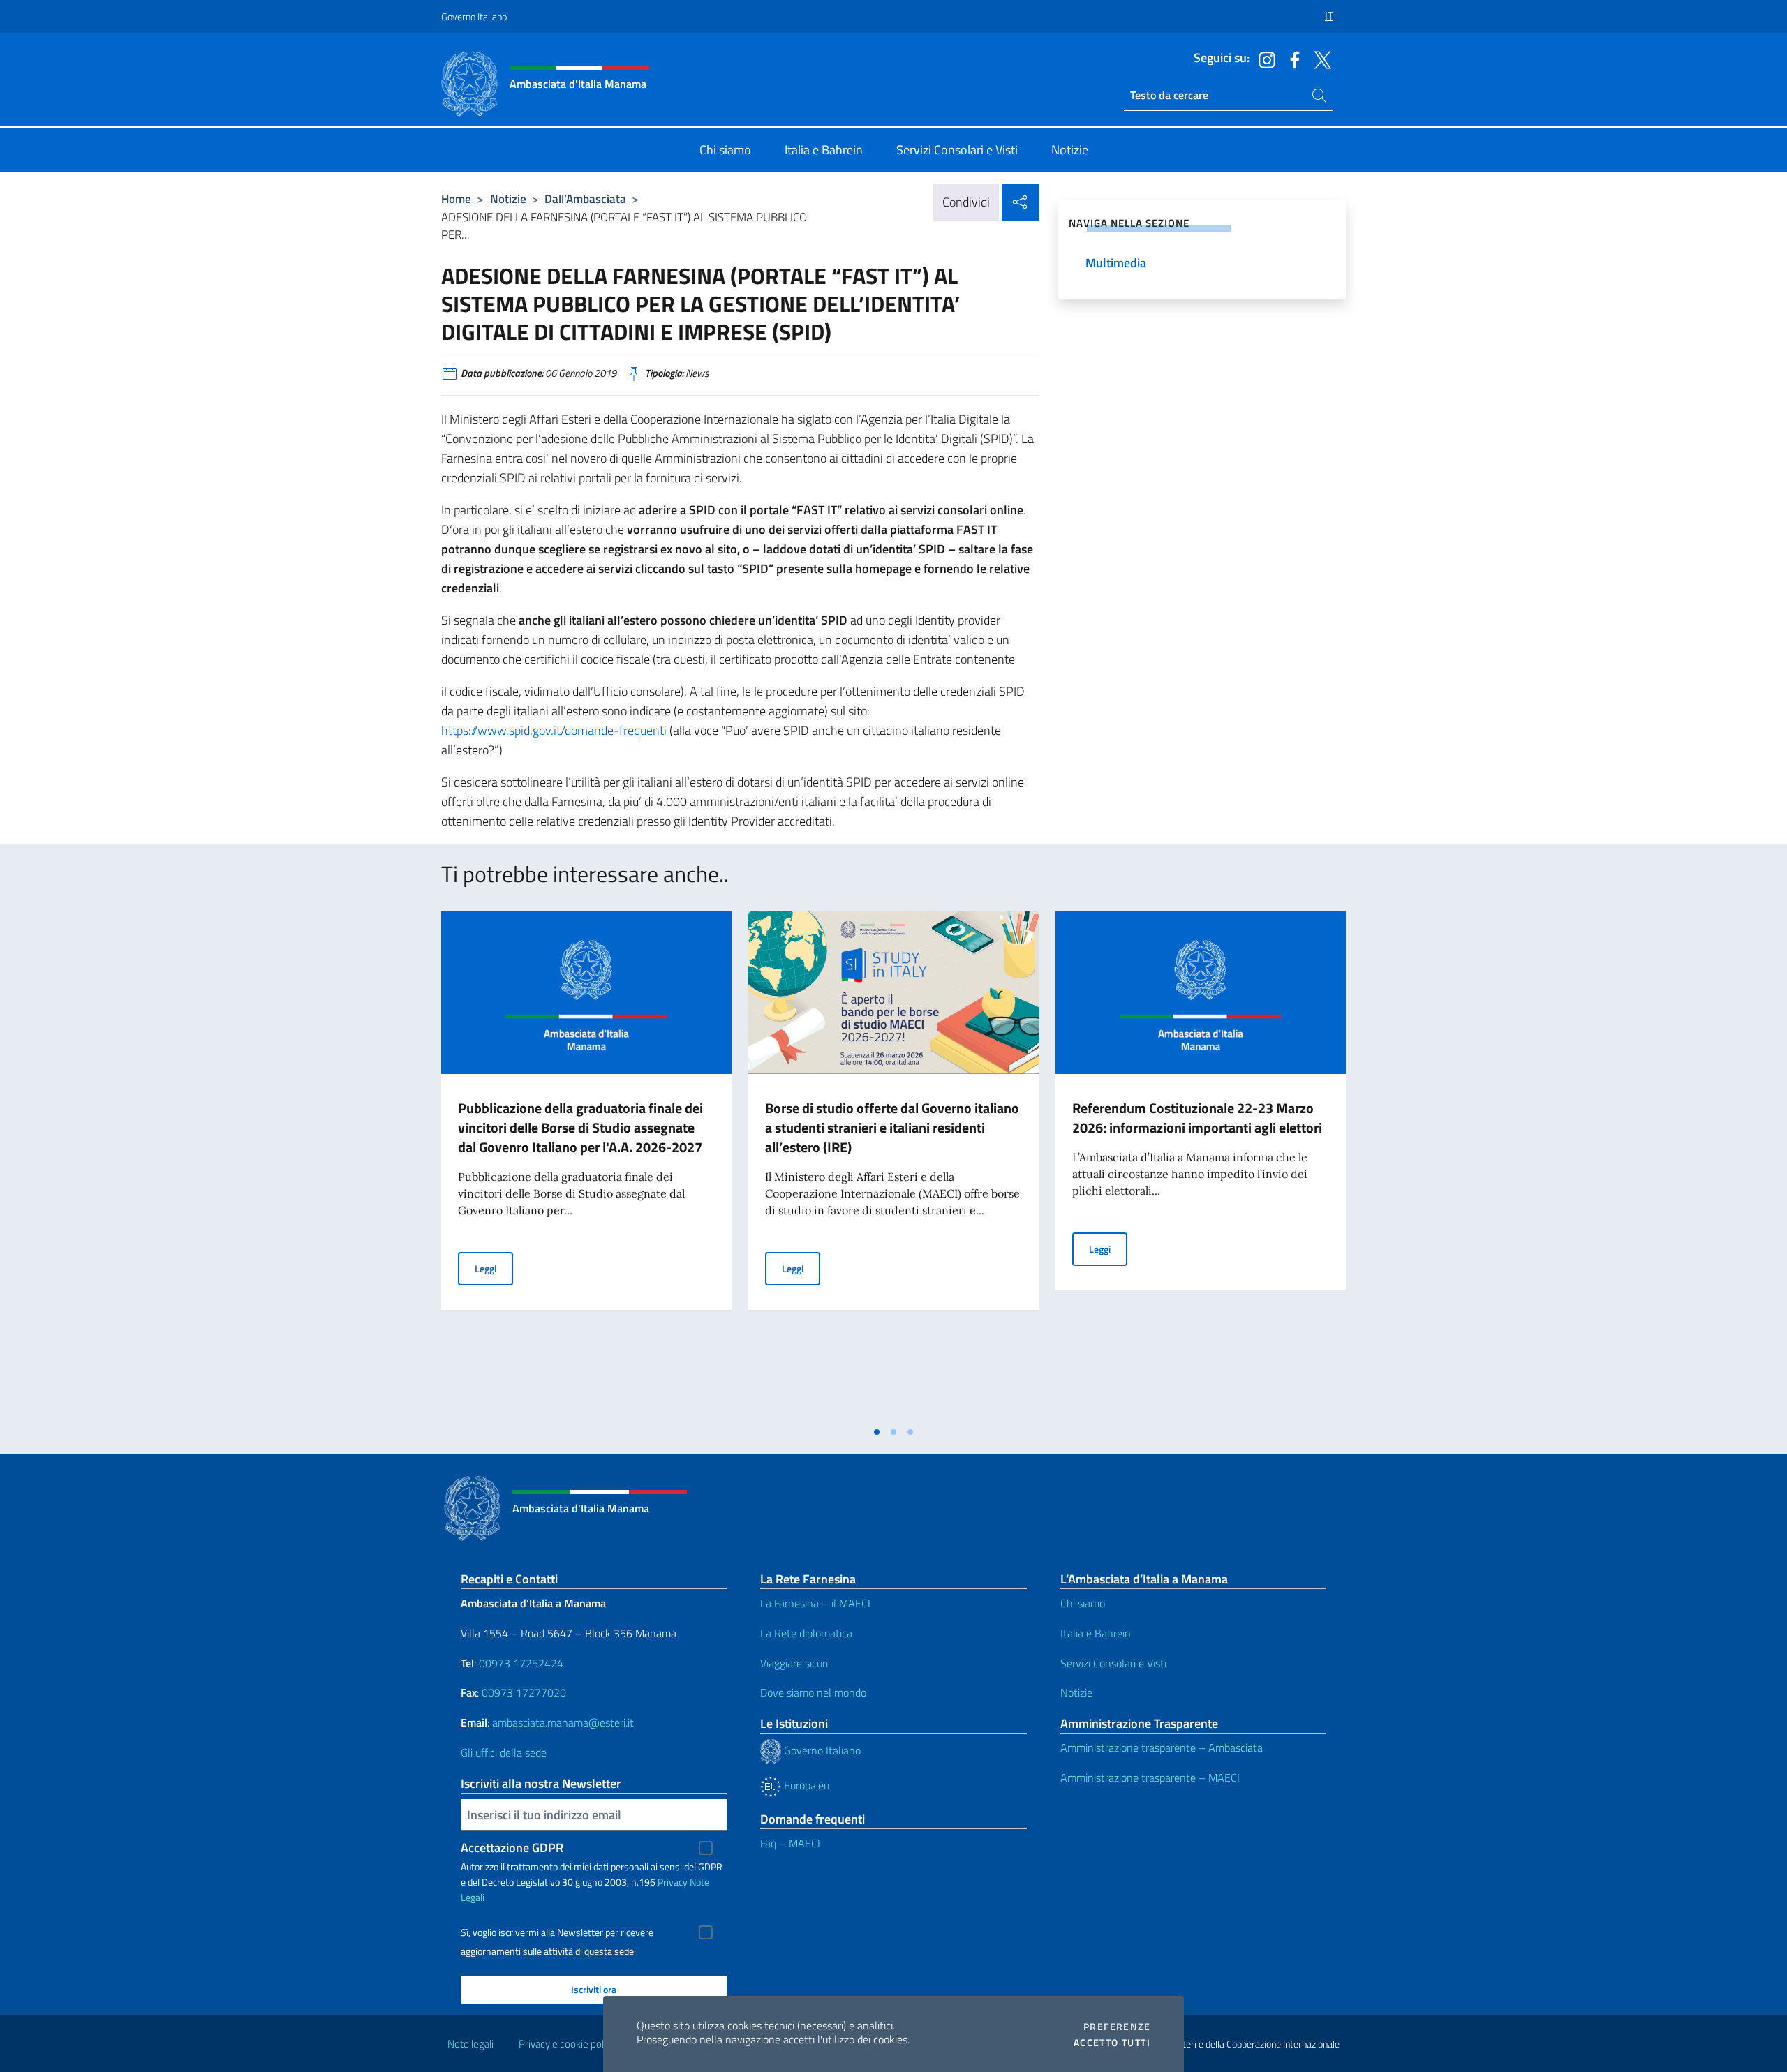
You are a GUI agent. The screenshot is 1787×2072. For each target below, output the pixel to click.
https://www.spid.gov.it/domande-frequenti (554, 730)
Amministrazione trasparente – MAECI (1150, 1777)
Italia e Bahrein (1096, 1633)
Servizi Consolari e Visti (1113, 1663)
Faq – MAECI (790, 1843)
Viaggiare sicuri (794, 1663)
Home (456, 199)
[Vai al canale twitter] (1319, 59)
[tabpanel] (586, 1165)
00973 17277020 (525, 1692)
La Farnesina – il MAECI (815, 1603)
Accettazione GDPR (512, 1848)
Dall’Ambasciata (585, 199)
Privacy (673, 1882)
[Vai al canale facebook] (1291, 59)
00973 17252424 (521, 1663)
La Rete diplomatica (806, 1633)
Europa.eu (805, 1785)
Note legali (470, 2044)
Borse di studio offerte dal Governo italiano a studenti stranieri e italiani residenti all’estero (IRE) (892, 1127)
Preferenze (1117, 2027)
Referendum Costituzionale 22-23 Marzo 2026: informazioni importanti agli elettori (1197, 1118)
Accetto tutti (1112, 2043)
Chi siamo (1083, 1603)
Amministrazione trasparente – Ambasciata (1162, 1747)
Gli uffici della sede (504, 1752)
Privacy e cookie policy (567, 2044)
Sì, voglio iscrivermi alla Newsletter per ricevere (557, 1932)
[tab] (877, 1432)
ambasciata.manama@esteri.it (563, 1722)
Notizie (508, 199)
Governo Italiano (474, 16)
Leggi (494, 1268)
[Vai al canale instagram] (1263, 59)
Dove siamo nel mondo (813, 1692)
